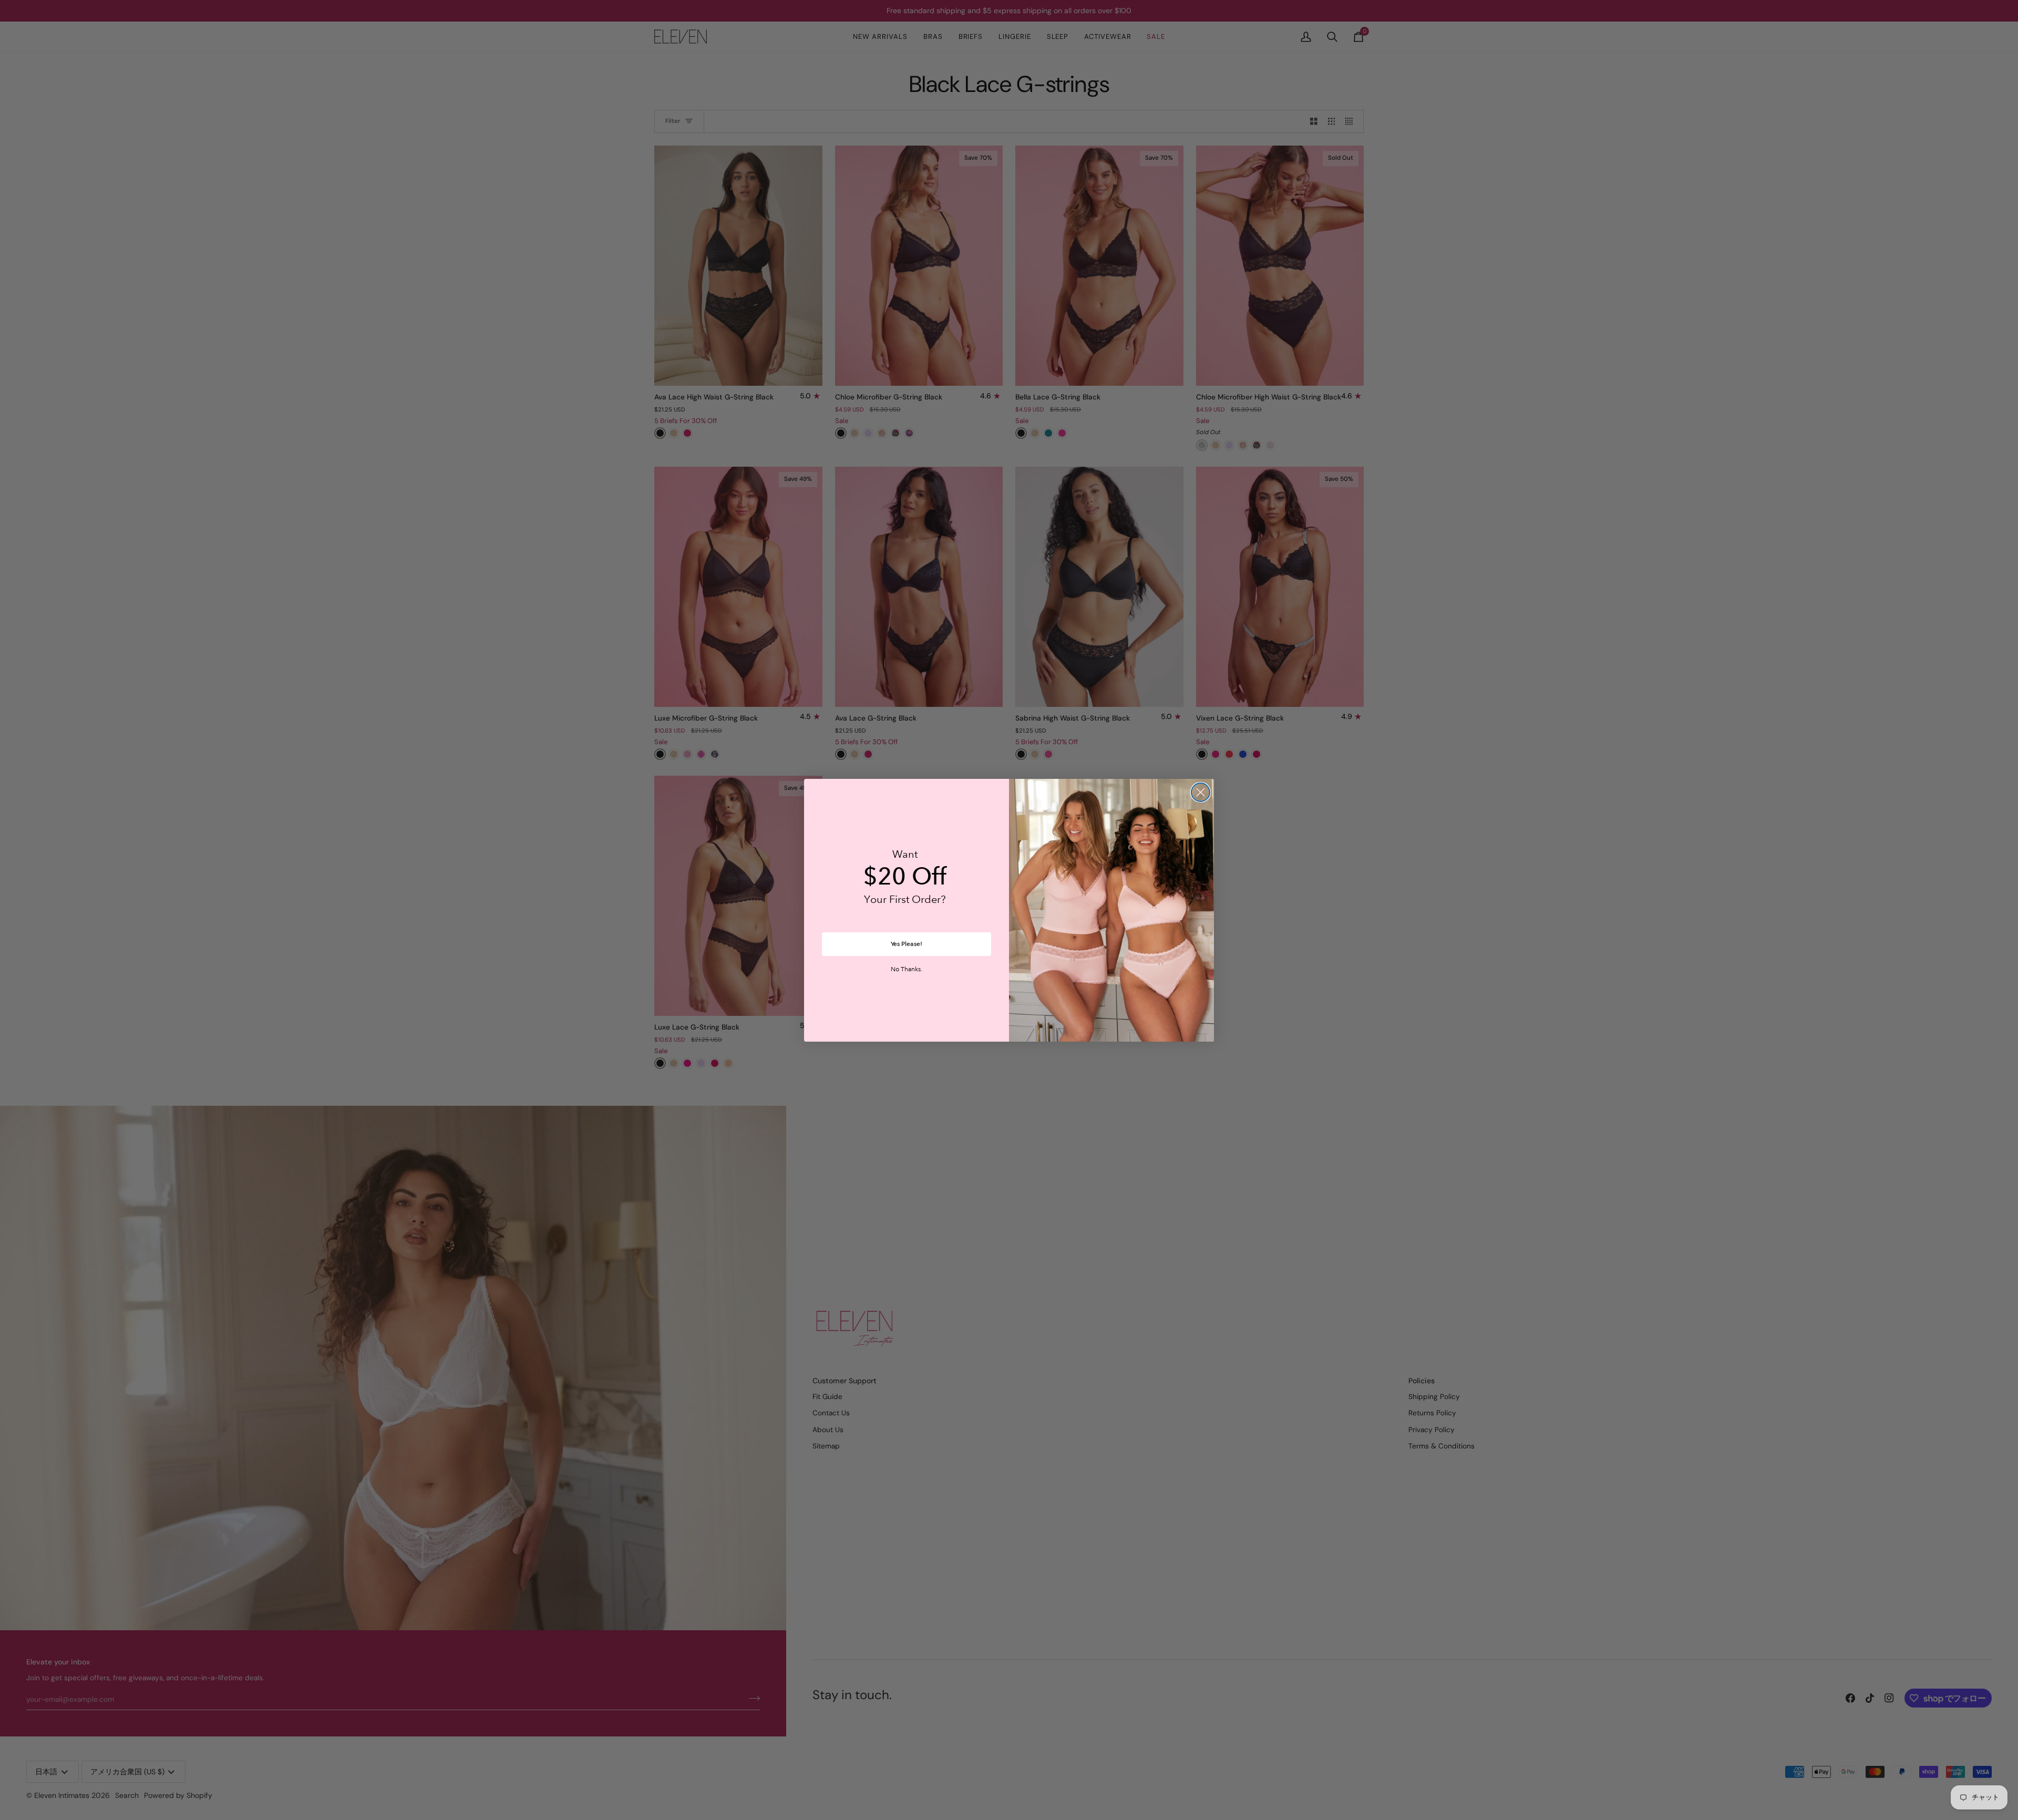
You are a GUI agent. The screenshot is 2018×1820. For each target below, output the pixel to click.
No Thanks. (907, 970)
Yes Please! (907, 944)
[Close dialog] (1201, 792)
